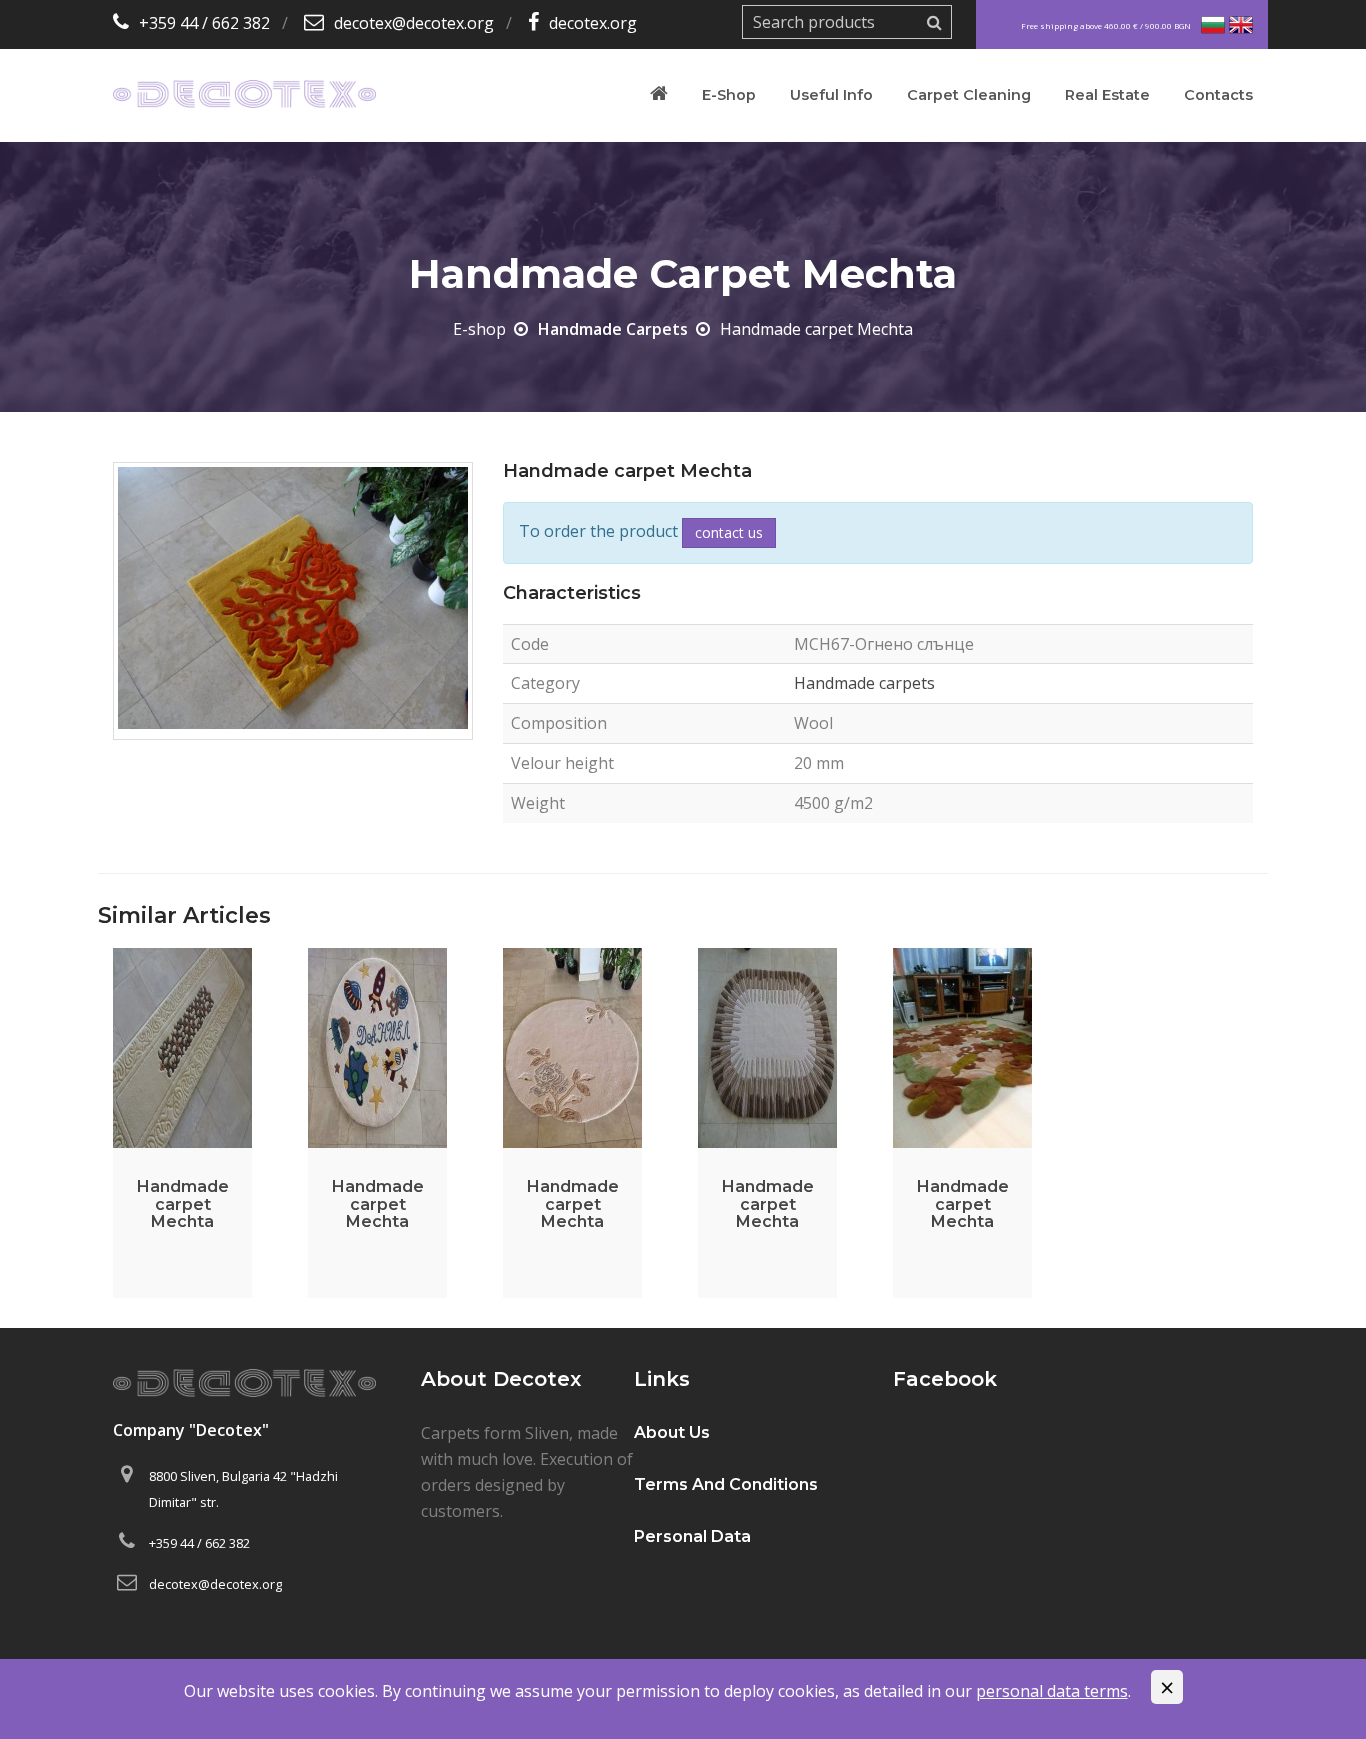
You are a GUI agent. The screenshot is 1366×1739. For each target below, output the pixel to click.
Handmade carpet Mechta (183, 1204)
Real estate (1107, 95)
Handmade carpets (613, 329)
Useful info (831, 95)
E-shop (729, 95)
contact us (729, 532)
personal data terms (1052, 1691)
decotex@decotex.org (414, 23)
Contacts (1218, 95)
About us (672, 1432)
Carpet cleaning (969, 95)
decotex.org (593, 23)
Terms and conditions (726, 1484)
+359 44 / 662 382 (204, 23)
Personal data (692, 1536)
